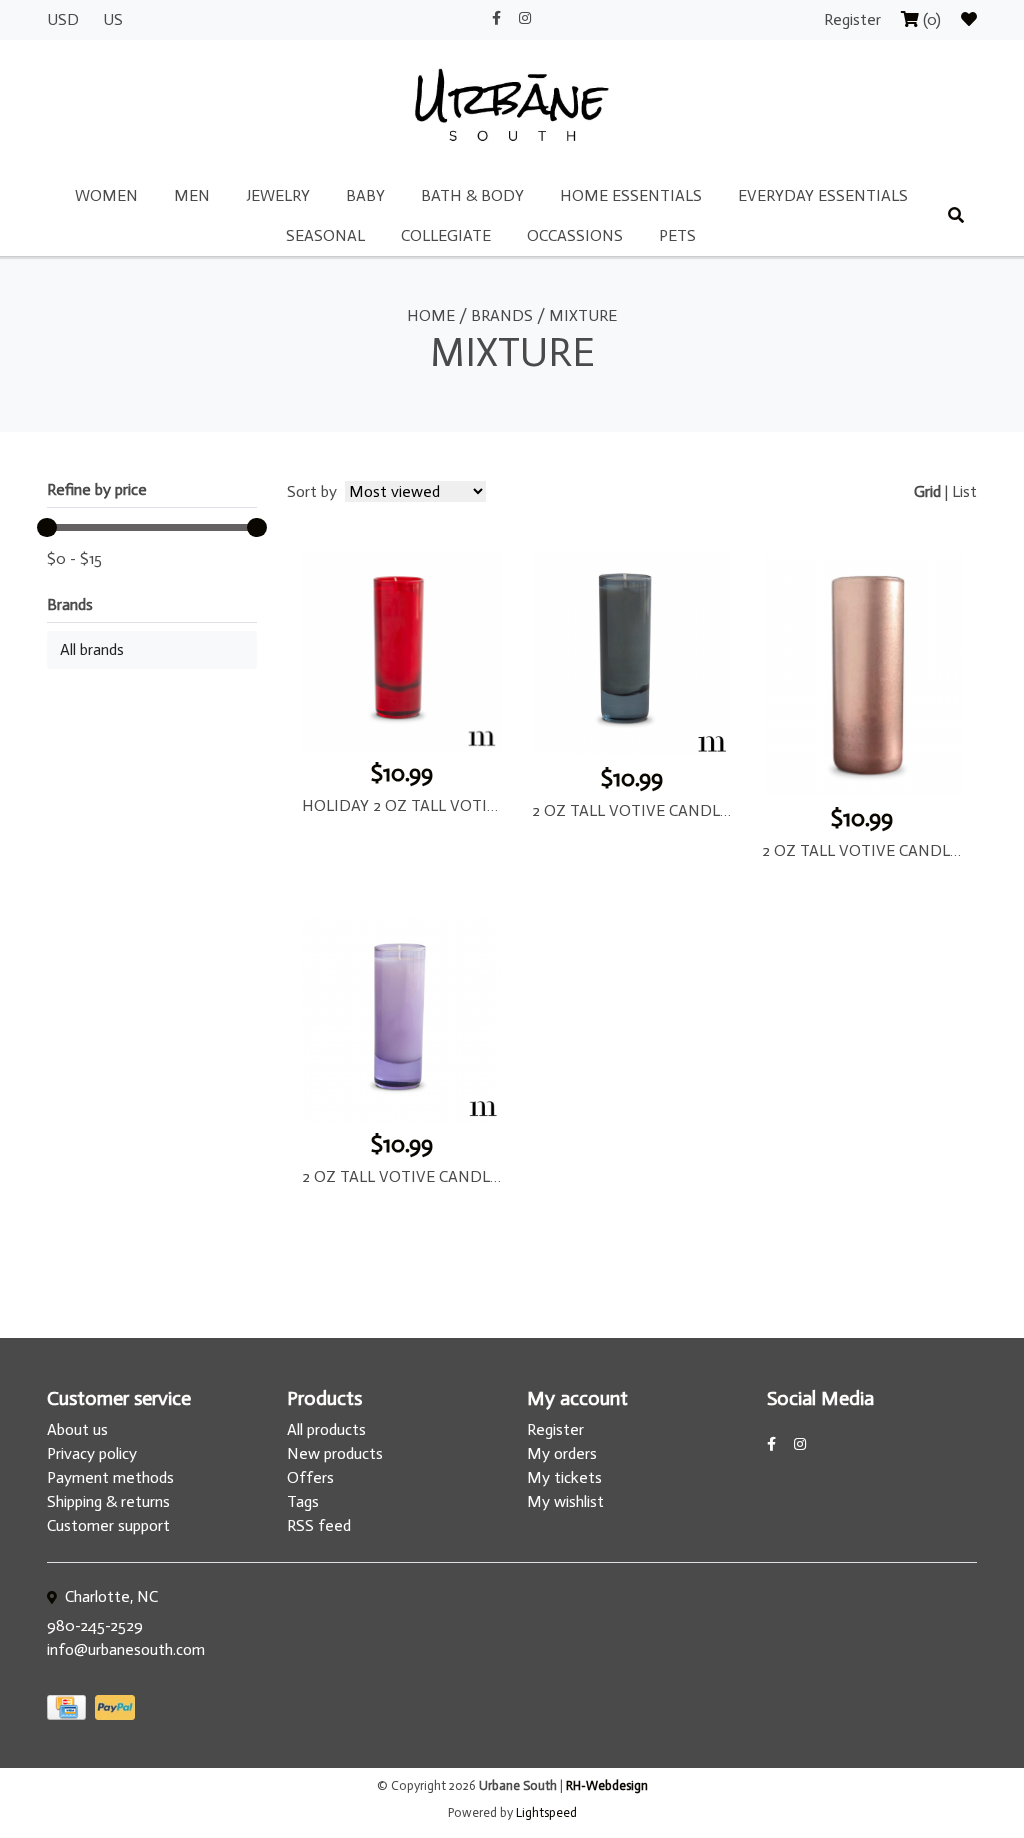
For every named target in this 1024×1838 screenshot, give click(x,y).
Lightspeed (546, 1812)
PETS (677, 235)
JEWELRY (278, 195)
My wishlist (565, 1501)
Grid (927, 491)
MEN (192, 195)
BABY (365, 195)
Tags (303, 1501)
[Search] (956, 216)
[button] (152, 650)
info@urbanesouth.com (126, 1649)
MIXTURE (583, 315)
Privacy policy (92, 1453)
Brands (502, 315)
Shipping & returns (108, 1501)
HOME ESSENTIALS (631, 195)
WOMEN (106, 195)
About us (77, 1429)
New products (335, 1453)
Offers (310, 1477)
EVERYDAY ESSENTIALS (823, 195)
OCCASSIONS (575, 235)
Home (431, 315)
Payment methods (110, 1477)
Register (854, 19)
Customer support (108, 1525)
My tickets (564, 1477)
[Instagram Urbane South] (525, 18)
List (964, 491)
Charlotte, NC (109, 1596)
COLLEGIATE (446, 235)
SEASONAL (325, 235)
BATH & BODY (472, 195)
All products (326, 1429)
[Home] (512, 106)
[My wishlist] (969, 19)
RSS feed (319, 1525)
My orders (562, 1453)
